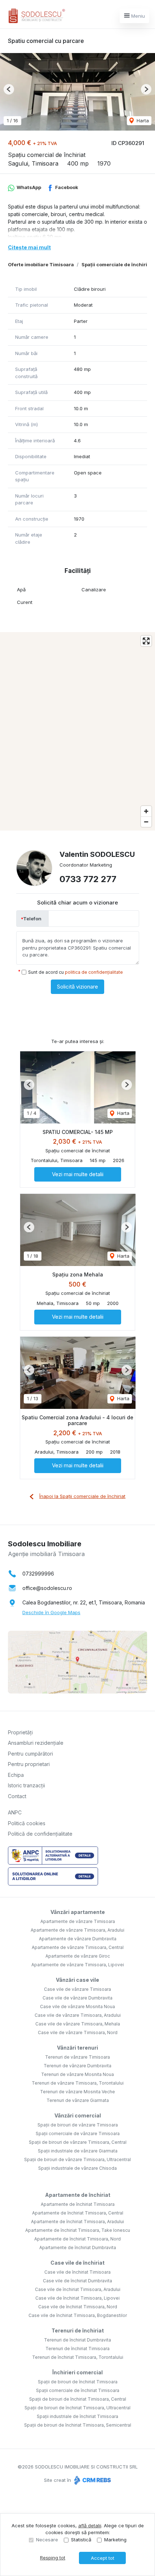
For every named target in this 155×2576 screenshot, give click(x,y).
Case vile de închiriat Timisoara (77, 2272)
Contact (17, 1796)
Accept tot (103, 2558)
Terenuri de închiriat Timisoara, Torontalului (78, 2357)
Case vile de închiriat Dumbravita (77, 2281)
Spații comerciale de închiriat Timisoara (78, 2390)
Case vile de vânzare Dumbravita (77, 1998)
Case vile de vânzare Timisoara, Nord (78, 2032)
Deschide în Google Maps (51, 1612)
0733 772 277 (88, 879)
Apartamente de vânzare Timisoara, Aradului (77, 1930)
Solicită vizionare (77, 987)
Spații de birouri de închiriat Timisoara (78, 2382)
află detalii (90, 2525)
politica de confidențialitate (94, 972)
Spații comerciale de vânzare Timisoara (78, 2133)
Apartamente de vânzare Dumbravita (78, 1939)
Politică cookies (27, 1823)
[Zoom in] (146, 811)
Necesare (47, 2540)
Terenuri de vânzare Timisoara (77, 2057)
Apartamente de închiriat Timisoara (78, 2204)
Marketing (115, 2540)
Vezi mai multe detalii (78, 1174)
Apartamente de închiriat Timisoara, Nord (77, 2239)
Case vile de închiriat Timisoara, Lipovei (77, 2298)
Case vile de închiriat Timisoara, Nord (78, 2307)
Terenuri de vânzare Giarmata (78, 2100)
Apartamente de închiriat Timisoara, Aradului (77, 2222)
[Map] (77, 731)
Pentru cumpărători (30, 1754)
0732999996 (38, 1574)
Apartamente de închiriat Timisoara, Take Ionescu (78, 2230)
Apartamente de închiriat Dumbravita (78, 2248)
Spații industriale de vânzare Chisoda (77, 2168)
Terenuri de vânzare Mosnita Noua (77, 2074)
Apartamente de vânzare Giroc (78, 1956)
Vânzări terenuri (77, 2048)
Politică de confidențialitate (40, 1834)
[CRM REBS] (92, 2480)
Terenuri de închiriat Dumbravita (77, 2340)
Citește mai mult (29, 247)
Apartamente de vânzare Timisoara (78, 1921)
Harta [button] (142, 121)
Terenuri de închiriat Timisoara (77, 2349)
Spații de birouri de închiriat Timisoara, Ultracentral (77, 2408)
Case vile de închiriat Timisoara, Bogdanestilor (78, 2315)
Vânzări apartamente (78, 1912)
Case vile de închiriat (77, 2263)
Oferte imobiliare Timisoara (41, 264)
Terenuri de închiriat (78, 2330)
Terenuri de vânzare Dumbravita (77, 2066)
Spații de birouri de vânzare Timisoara (78, 2125)
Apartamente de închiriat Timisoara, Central (78, 2213)
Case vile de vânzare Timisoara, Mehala (78, 2024)
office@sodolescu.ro (47, 1588)
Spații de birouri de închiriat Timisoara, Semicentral (78, 2425)
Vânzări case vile (77, 1980)
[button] (9, 89)
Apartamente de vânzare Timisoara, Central (78, 1947)
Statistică (81, 2540)
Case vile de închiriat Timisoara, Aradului (78, 2289)
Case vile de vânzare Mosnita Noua (77, 2007)
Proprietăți (20, 1732)
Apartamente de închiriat (78, 2195)
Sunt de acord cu (76, 972)
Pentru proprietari (29, 1764)
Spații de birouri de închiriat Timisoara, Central (78, 2399)
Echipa (16, 1775)
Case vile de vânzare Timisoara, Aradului (78, 2015)
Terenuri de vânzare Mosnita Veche (77, 2092)
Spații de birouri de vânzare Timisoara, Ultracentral (77, 2159)
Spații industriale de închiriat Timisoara (77, 2416)
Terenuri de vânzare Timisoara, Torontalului (78, 2083)
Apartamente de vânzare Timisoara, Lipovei (78, 1965)
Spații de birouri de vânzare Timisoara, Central (78, 2142)
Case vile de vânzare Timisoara (77, 1989)
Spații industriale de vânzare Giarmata (78, 2151)
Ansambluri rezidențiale (36, 1743)
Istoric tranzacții (26, 1785)
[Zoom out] (146, 822)
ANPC (15, 1812)
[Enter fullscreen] (146, 641)
